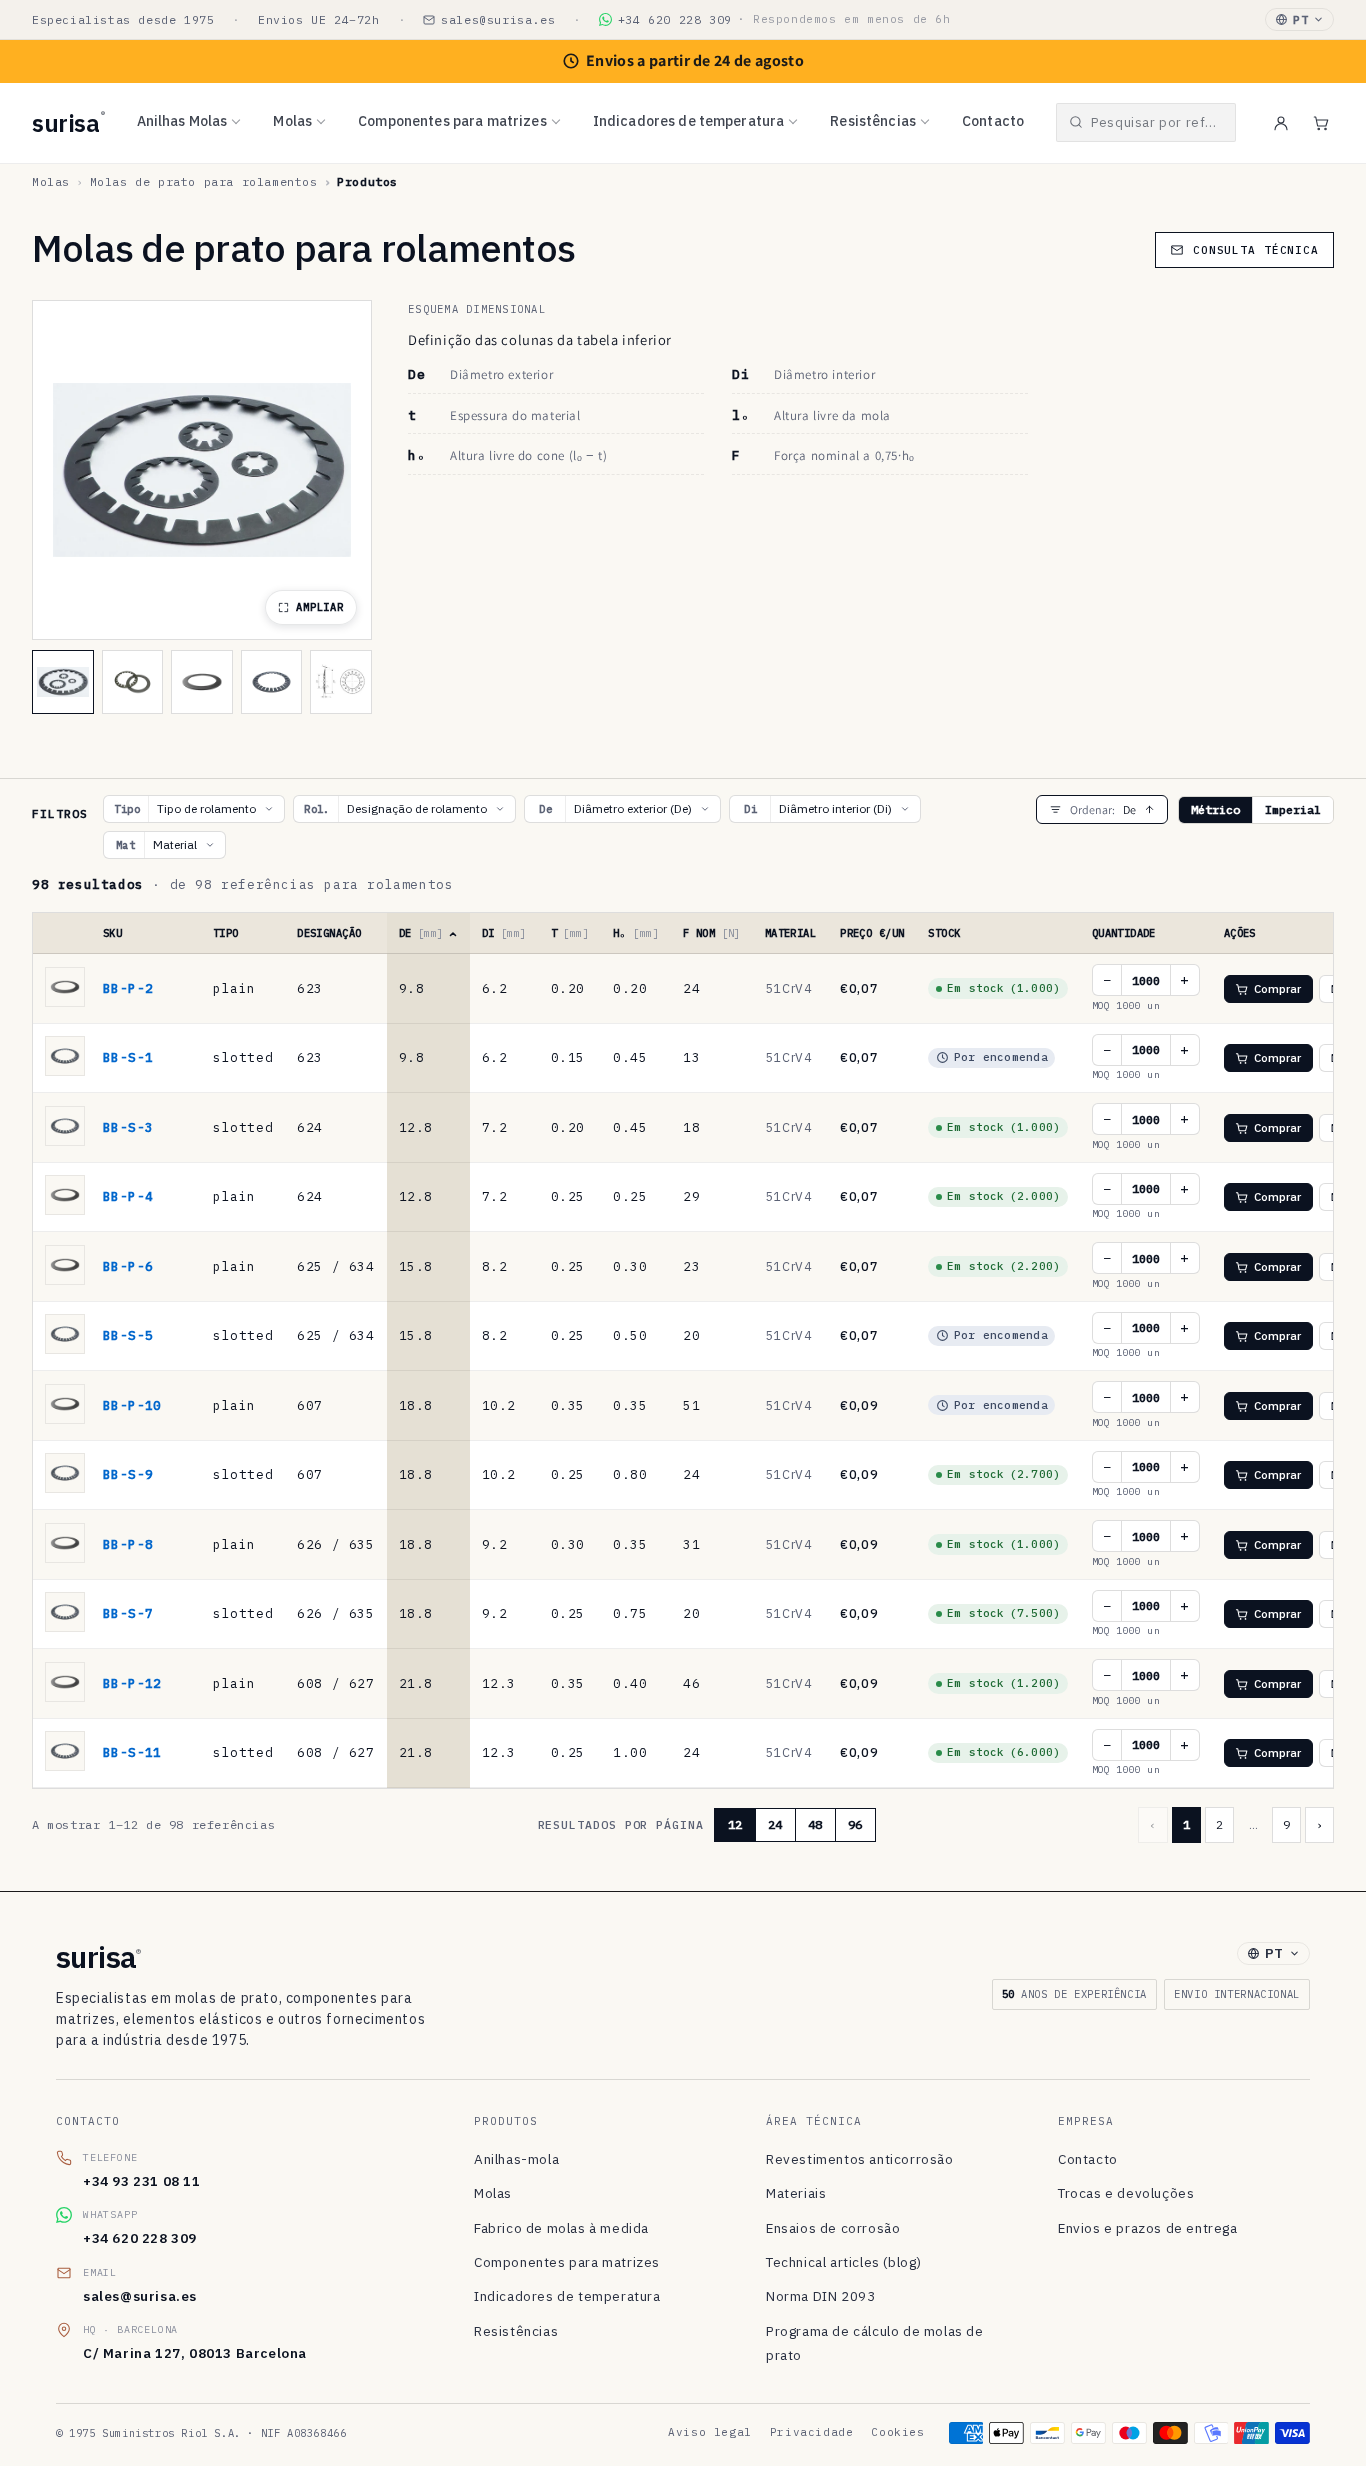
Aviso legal (710, 2432)
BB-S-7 (128, 1613)
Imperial (1293, 809)
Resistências (873, 121)
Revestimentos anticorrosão (860, 2159)
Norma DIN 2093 (820, 2296)
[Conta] (1281, 123)
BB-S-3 (128, 1127)
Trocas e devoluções (1126, 2193)
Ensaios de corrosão (833, 2228)
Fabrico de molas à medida (561, 2228)
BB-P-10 (132, 1405)
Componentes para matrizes (452, 121)
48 (815, 1824)
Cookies (897, 2432)
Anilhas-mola (516, 2159)
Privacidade (812, 2432)
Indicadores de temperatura (689, 121)
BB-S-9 (128, 1474)
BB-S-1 (128, 1057)
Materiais (796, 2193)
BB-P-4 (128, 1196)
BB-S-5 (128, 1335)
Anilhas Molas (182, 121)
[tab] (63, 682)
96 (855, 1824)
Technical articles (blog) (844, 2262)
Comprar (1278, 988)
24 (775, 1824)
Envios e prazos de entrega (1148, 2228)
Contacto (993, 121)
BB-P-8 (128, 1544)
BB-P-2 (128, 988)
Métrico (1215, 809)
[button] (1146, 122)
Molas (292, 121)
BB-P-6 (128, 1266)
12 (735, 1824)
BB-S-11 (132, 1752)
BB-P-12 (132, 1683)
